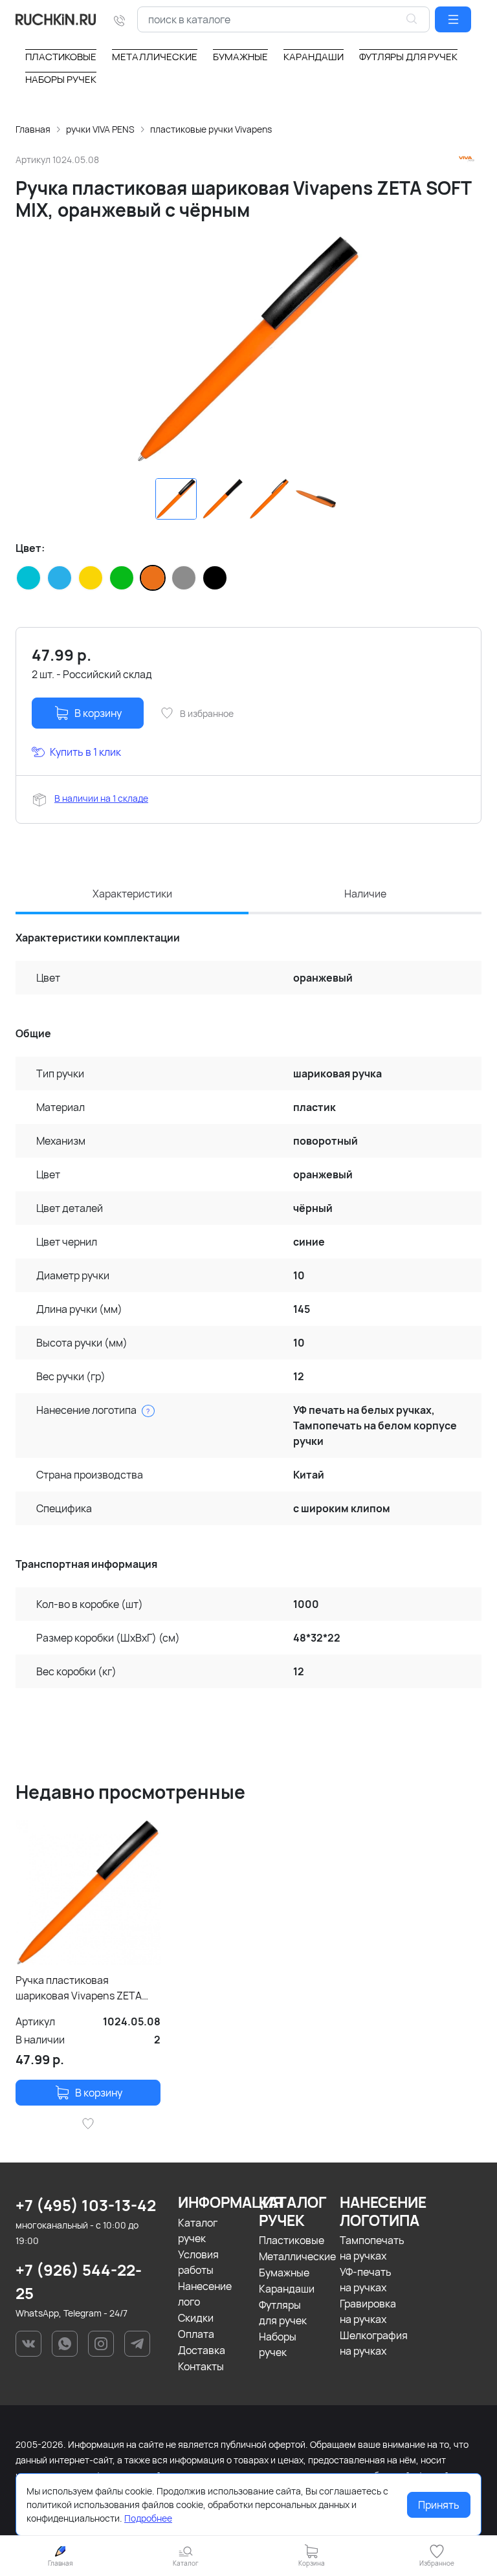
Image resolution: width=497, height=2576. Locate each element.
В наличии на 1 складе (101, 798)
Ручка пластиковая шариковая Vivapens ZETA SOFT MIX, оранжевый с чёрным (79, 1988)
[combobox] (283, 19)
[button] (453, 19)
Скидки (196, 2318)
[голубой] (60, 578)
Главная (33, 129)
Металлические (297, 2256)
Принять (439, 2505)
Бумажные (284, 2273)
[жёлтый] (91, 578)
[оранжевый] (153, 578)
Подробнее (148, 2518)
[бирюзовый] (28, 578)
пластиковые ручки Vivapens (211, 129)
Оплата (196, 2334)
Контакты (201, 2366)
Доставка (202, 2350)
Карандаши (287, 2289)
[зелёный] (122, 578)
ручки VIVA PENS (100, 129)
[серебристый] (184, 578)
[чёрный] (215, 578)
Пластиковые (292, 2240)
